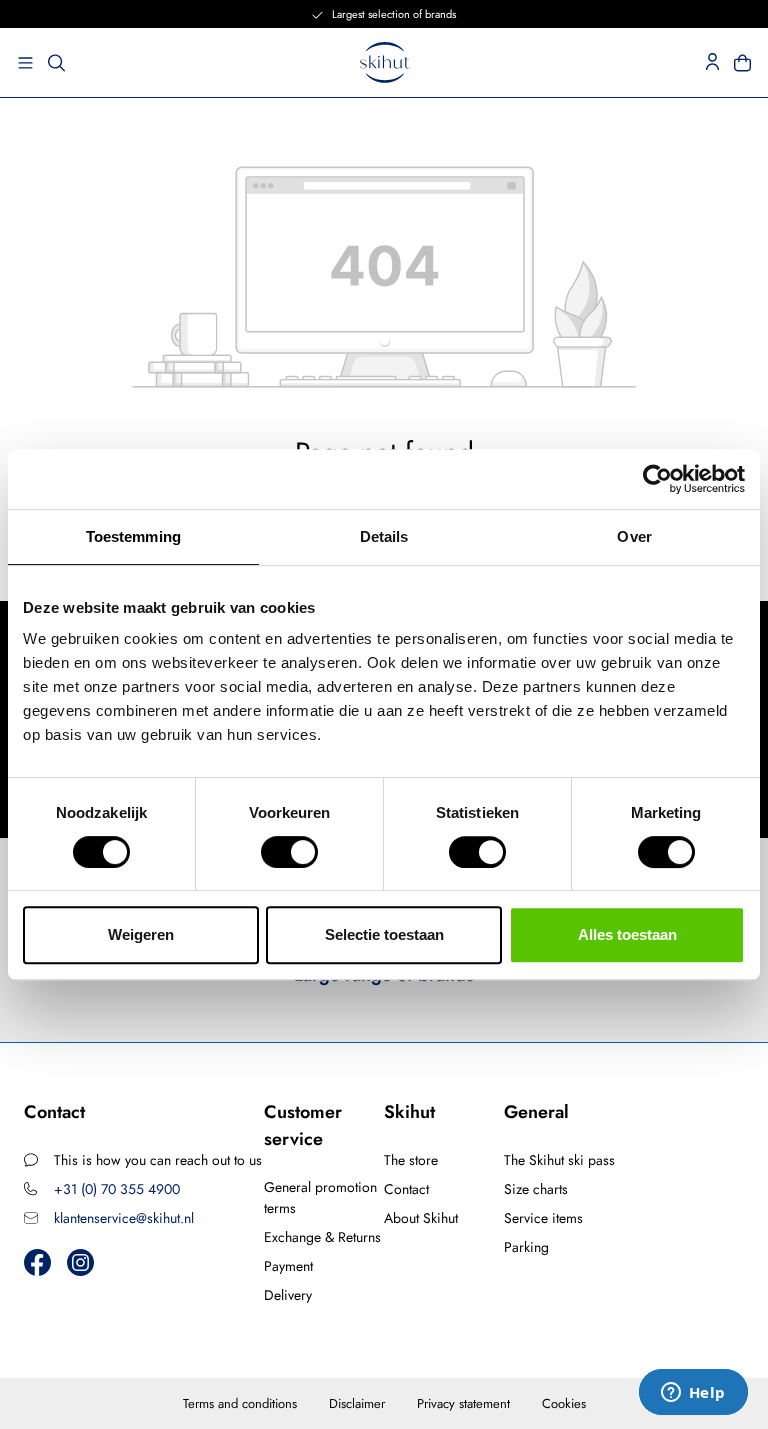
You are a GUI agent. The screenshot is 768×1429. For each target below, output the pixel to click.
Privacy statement (463, 1403)
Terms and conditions (240, 1403)
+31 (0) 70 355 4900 (117, 1189)
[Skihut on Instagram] (80, 1262)
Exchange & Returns (322, 1237)
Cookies (564, 1403)
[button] (19, 63)
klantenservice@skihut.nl (124, 1218)
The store (411, 1160)
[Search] (56, 63)
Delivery (288, 1295)
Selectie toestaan (384, 934)
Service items (543, 1218)
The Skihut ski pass (559, 1160)
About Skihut (421, 1218)
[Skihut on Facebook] (37, 1262)
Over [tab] (634, 536)
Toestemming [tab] (133, 536)
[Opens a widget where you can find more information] (693, 1394)
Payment (288, 1266)
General (536, 1112)
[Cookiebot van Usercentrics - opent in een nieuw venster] (657, 479)
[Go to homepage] (385, 62)
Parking (526, 1247)
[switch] (289, 852)
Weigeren (141, 934)
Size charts (536, 1189)
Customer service (303, 1125)
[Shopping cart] (748, 63)
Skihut (409, 1112)
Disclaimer (357, 1403)
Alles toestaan (627, 934)
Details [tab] (384, 536)
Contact (406, 1189)
